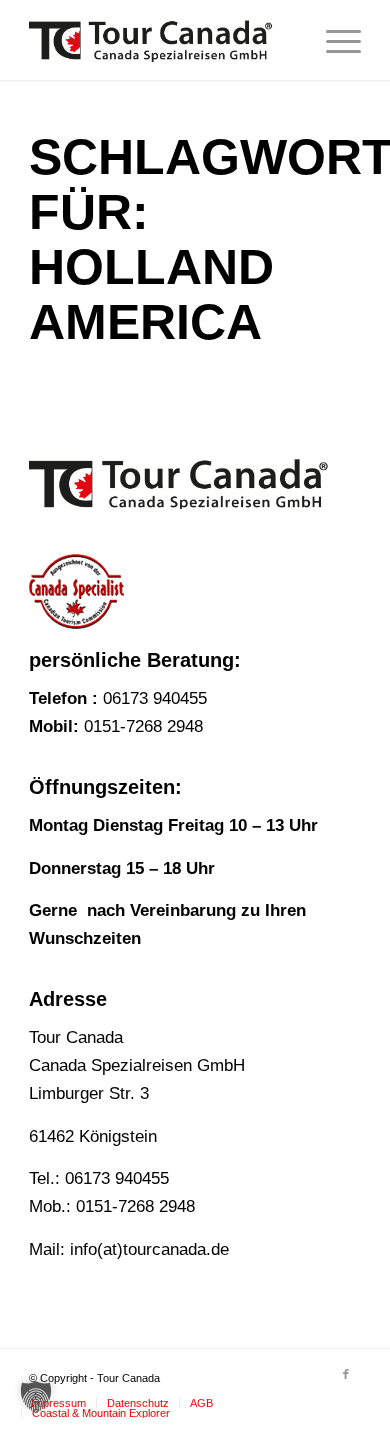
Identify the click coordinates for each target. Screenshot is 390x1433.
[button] (36, 1397)
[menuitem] (333, 40)
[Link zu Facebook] (346, 1374)
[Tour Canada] (161, 40)
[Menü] (333, 40)
